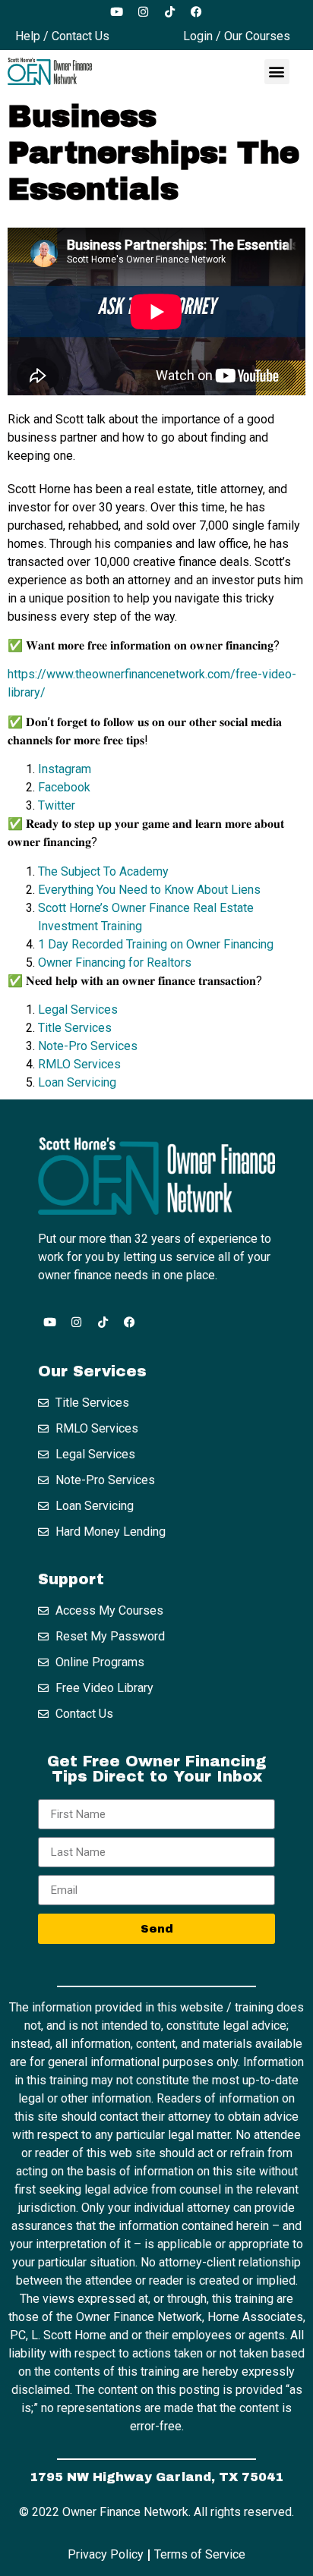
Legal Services (78, 1010)
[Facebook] (197, 11)
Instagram (65, 769)
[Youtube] (117, 11)
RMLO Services (79, 1064)
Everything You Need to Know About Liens (149, 890)
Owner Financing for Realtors (115, 962)
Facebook (64, 787)
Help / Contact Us (62, 36)
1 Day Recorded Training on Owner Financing (157, 944)
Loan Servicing (77, 1082)
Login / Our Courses (237, 36)
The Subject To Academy (103, 871)
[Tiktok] (170, 11)
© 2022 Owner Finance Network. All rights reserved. (156, 2512)
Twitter (57, 805)
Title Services (75, 1028)
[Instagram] (144, 11)
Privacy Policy (106, 2554)
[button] (277, 72)
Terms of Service (200, 2554)
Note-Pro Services (88, 1046)
